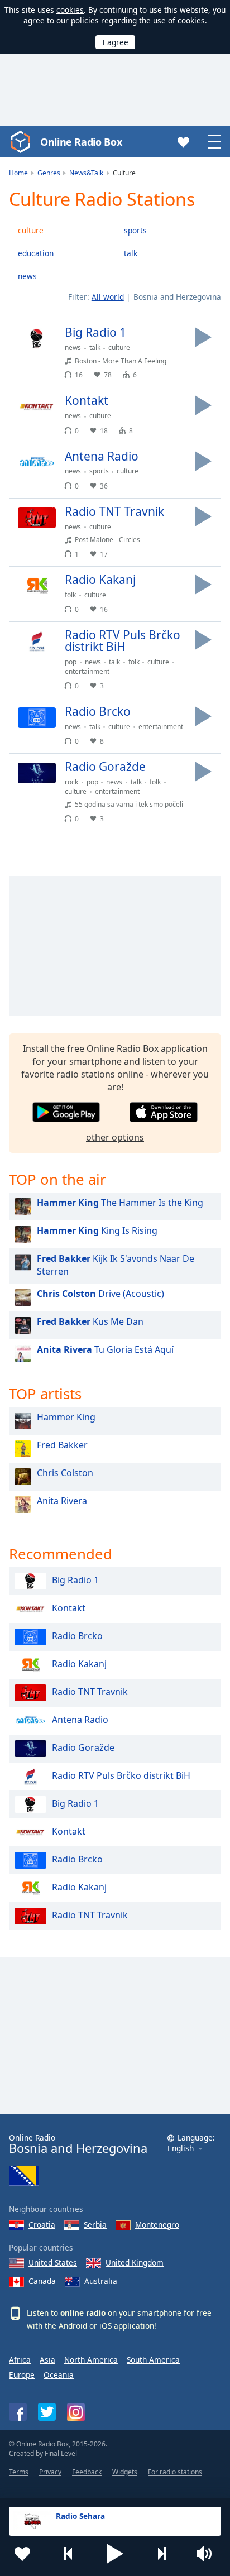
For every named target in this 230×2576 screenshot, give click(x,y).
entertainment (87, 671)
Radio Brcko (77, 1636)
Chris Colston (65, 1473)
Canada (42, 2281)
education (36, 253)
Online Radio (78, 2144)
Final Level (61, 2453)
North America (91, 2360)
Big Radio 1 (75, 1580)
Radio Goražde (83, 1747)
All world (108, 297)
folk (70, 595)
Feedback (87, 2472)
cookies (70, 10)
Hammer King (66, 1417)
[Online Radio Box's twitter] (47, 2412)
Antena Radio (80, 1720)
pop (71, 662)
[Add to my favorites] (22, 2554)
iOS (106, 2326)
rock (71, 782)
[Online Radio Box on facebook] (18, 2412)
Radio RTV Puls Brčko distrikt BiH (121, 1775)
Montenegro (157, 2225)
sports (135, 230)
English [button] (181, 2149)
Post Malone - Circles (107, 540)
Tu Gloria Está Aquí (105, 1349)
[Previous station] (69, 2554)
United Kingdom (135, 2263)
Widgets (125, 2472)
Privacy (50, 2472)
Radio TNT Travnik (90, 1692)
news (27, 276)
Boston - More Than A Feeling (121, 361)
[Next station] (161, 2554)
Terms (19, 2472)
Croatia (42, 2225)
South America (153, 2360)
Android (73, 2326)
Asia (47, 2360)
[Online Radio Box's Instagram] (76, 2412)
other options (115, 1137)
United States (53, 2263)
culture (31, 230)
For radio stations (175, 2472)
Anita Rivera (62, 1501)
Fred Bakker (62, 1445)
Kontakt (69, 1608)
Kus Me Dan (90, 1321)
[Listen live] (203, 337)
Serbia (95, 2225)
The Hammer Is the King (120, 1203)
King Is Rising (97, 1230)
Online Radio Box (81, 142)
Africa (20, 2360)
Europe (22, 2375)
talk (131, 253)
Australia (101, 2281)
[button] (115, 2554)
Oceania (59, 2375)
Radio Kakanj (79, 1664)
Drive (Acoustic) (100, 1294)
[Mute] (208, 2554)
